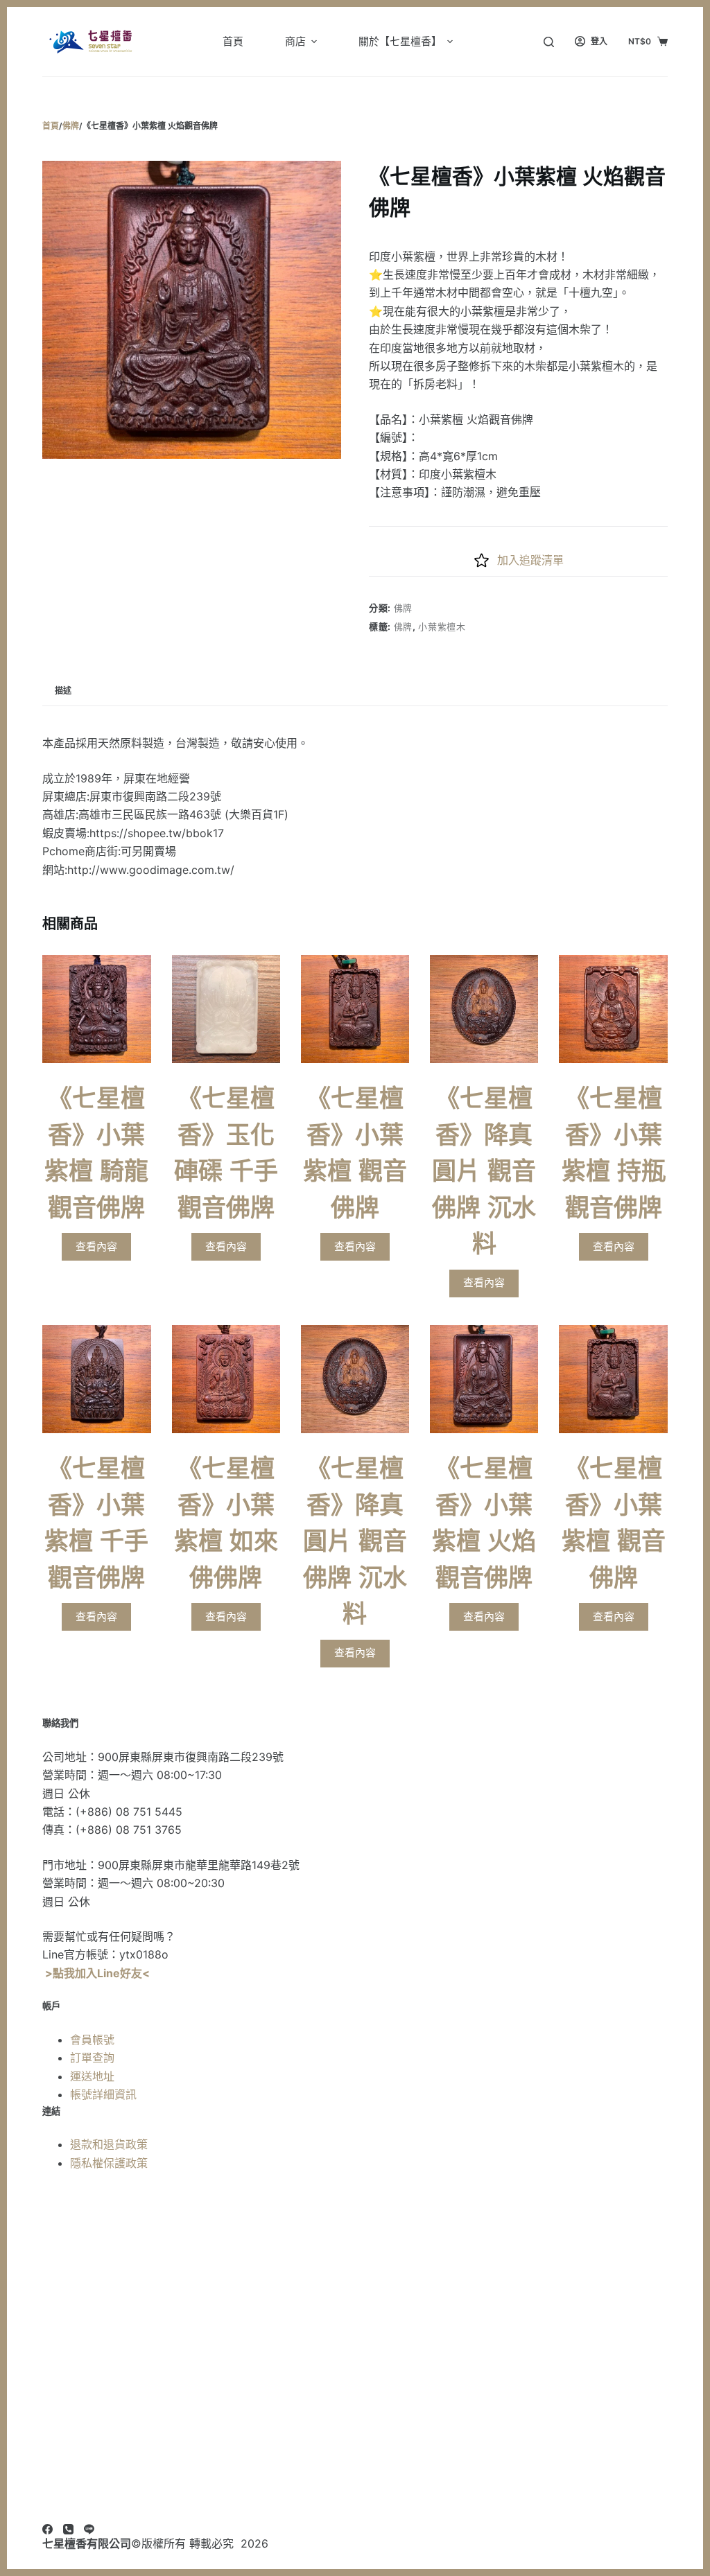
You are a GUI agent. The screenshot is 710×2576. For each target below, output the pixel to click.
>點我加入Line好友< (97, 1973)
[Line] (89, 2529)
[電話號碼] (68, 2529)
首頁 (233, 41)
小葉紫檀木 (442, 627)
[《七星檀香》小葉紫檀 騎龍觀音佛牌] (96, 1009)
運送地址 (92, 2076)
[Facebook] (47, 2529)
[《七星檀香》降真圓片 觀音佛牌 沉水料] (484, 1009)
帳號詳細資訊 (103, 2094)
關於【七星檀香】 (400, 41)
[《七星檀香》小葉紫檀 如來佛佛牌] (226, 1379)
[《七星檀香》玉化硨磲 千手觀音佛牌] (226, 1009)
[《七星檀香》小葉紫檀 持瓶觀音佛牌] (613, 1009)
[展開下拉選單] (314, 42)
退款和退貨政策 (109, 2144)
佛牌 (403, 608)
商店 (295, 41)
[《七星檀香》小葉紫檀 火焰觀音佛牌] (484, 1379)
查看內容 (96, 1246)
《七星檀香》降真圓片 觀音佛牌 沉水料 (484, 1171)
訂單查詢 (92, 2058)
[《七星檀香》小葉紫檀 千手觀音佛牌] (96, 1379)
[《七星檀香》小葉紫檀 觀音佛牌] (355, 1009)
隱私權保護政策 (109, 2163)
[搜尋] (549, 42)
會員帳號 (92, 2040)
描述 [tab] (63, 691)
